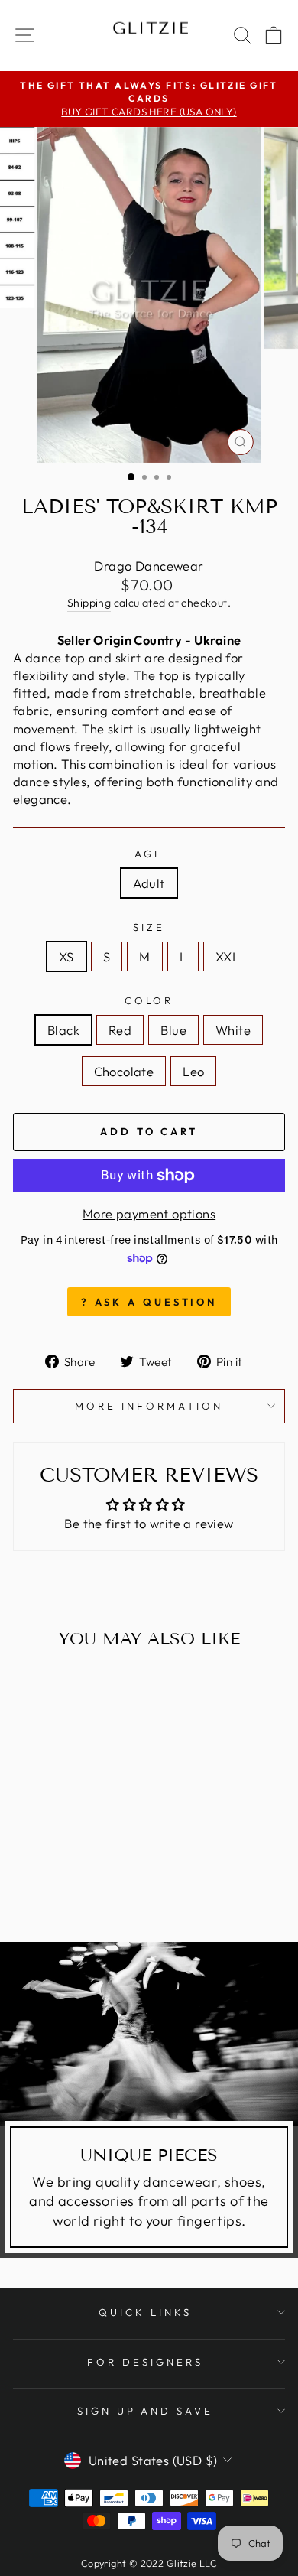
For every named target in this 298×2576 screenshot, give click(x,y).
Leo (193, 1071)
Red (120, 1030)
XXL (227, 956)
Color (149, 1000)
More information (149, 1406)
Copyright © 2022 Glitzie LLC (149, 2563)
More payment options (149, 1213)
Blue (173, 1030)
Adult (149, 883)
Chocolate (124, 1071)
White (233, 1030)
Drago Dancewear (149, 566)
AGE (149, 854)
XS (66, 956)
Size (149, 927)
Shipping (89, 603)
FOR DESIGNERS (145, 2362)
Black (63, 1030)
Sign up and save (146, 2411)
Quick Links (145, 2312)
